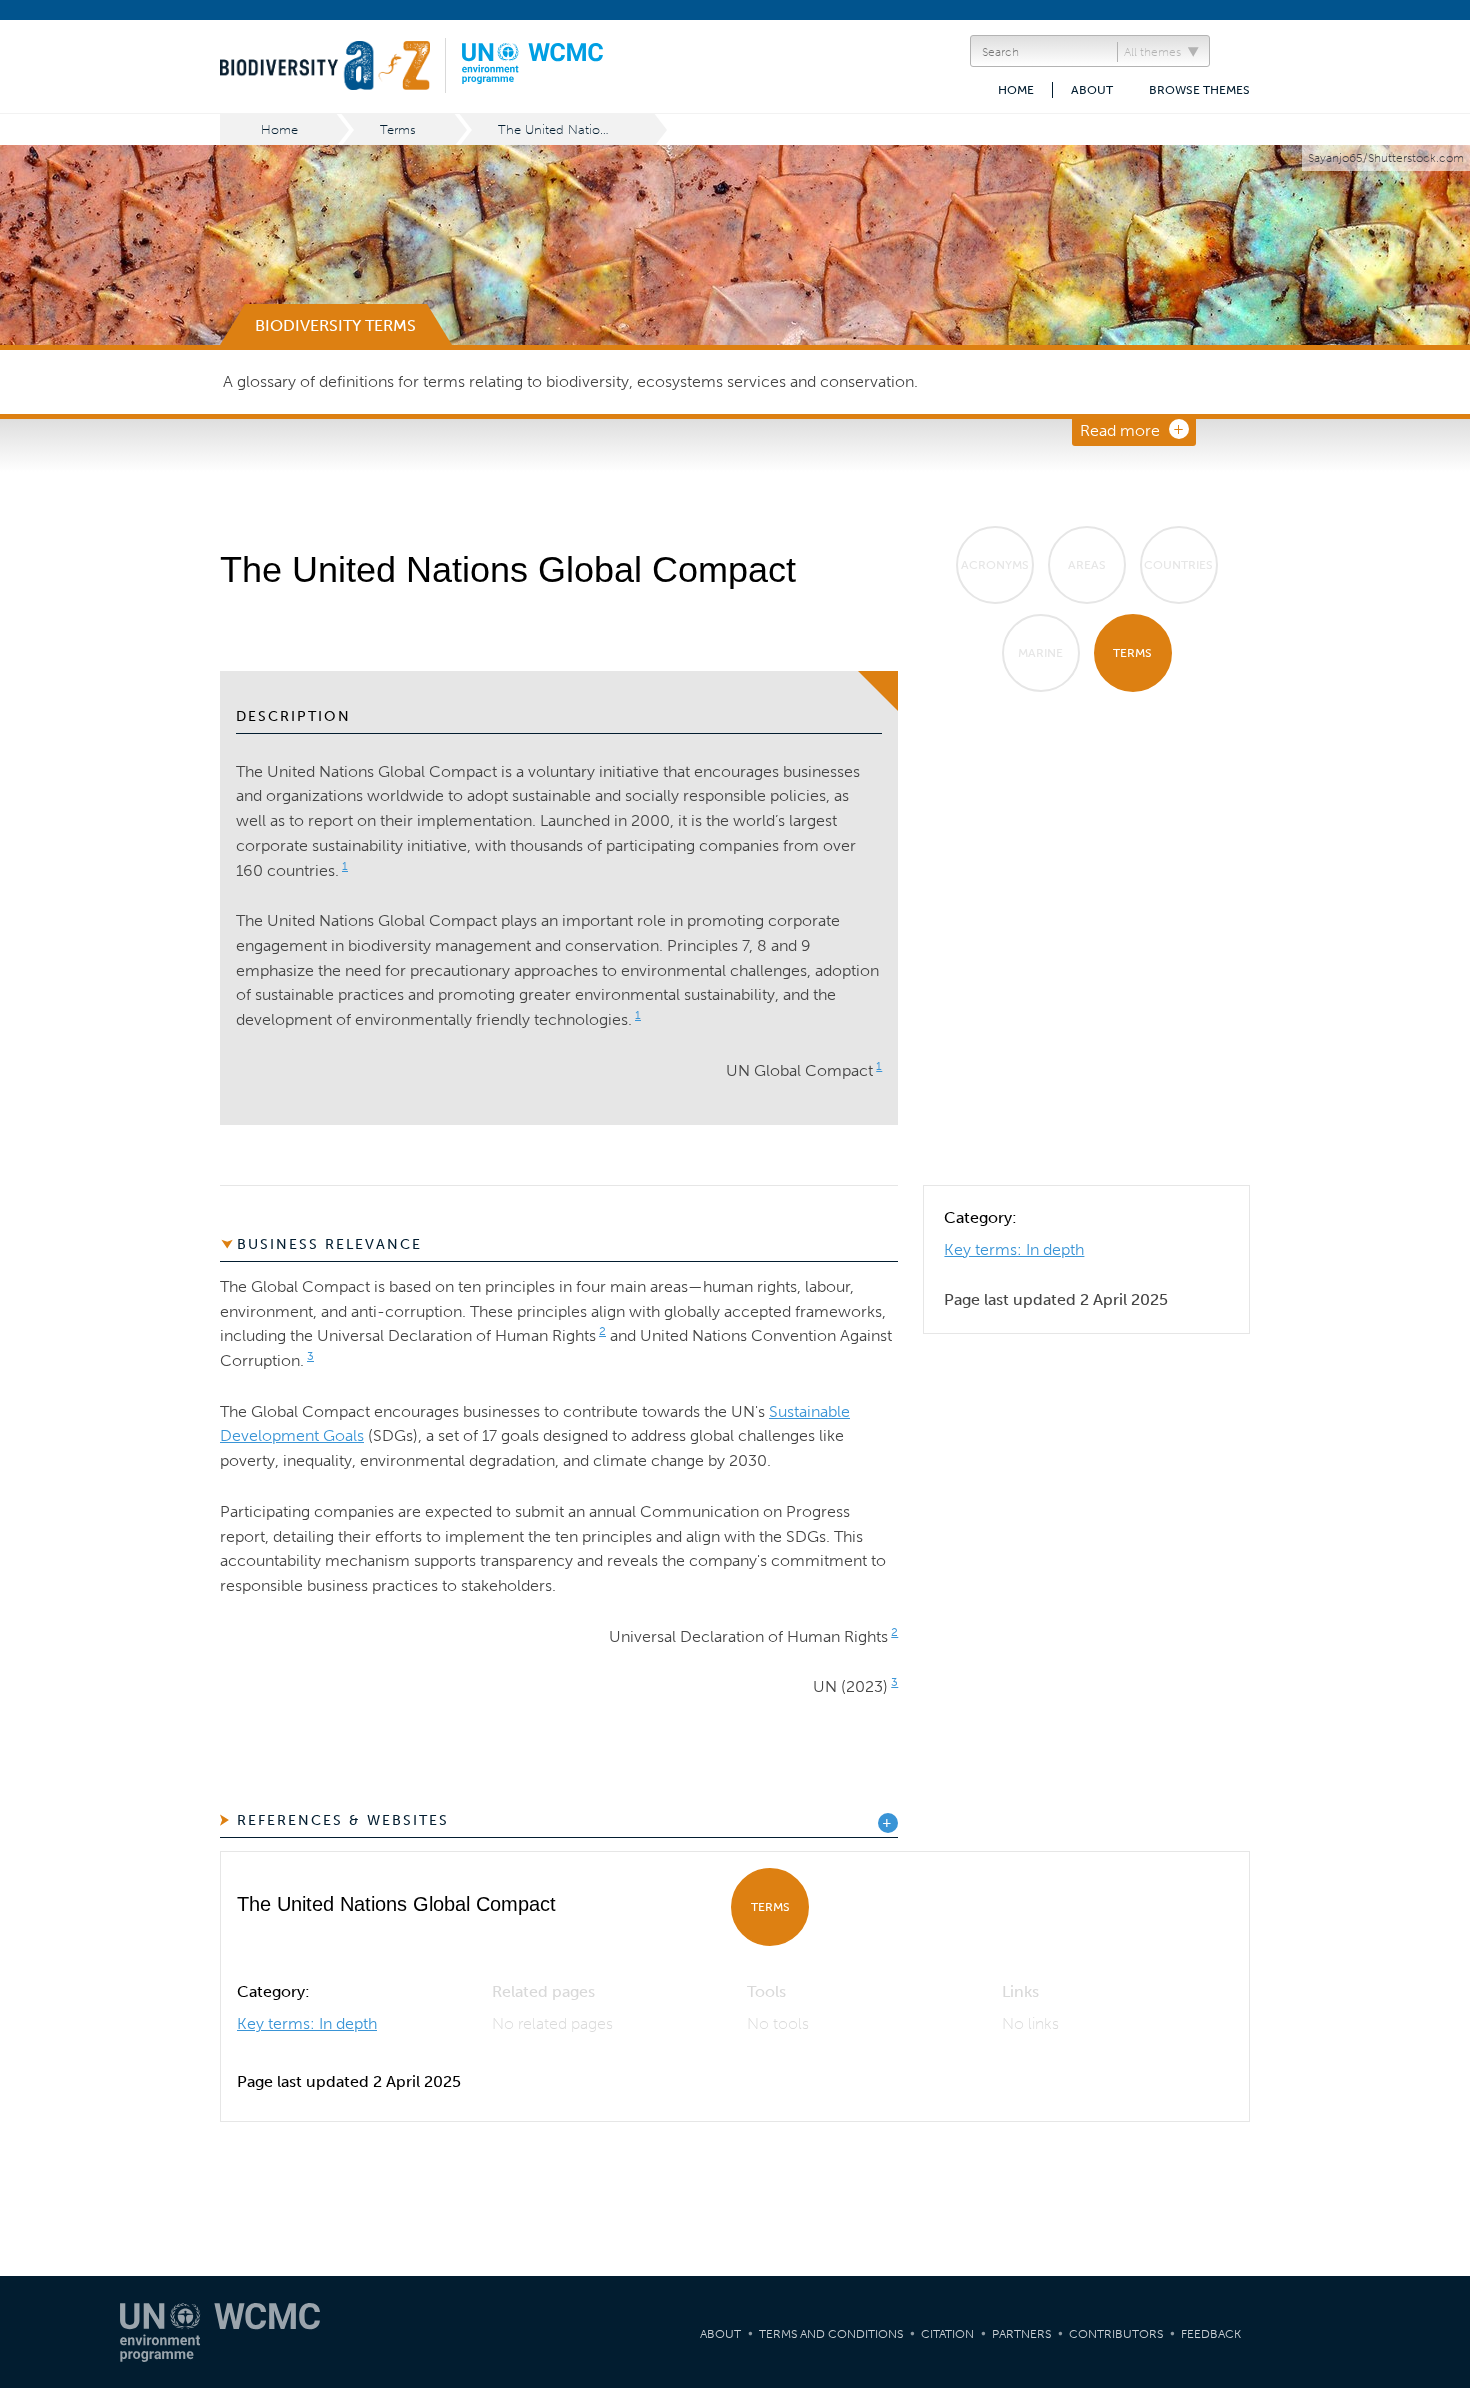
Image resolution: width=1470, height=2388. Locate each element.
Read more (1120, 430)
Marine (1040, 653)
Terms (398, 129)
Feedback (1211, 2334)
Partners (1021, 2334)
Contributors (1116, 2334)
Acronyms (995, 565)
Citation (947, 2334)
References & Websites (343, 1820)
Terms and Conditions (831, 2334)
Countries (1178, 565)
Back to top (1435, 2066)
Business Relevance (329, 1244)
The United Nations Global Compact (577, 129)
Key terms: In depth (1014, 1249)
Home (1016, 90)
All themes (1152, 52)
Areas (1087, 565)
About (1092, 90)
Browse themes (1199, 90)
